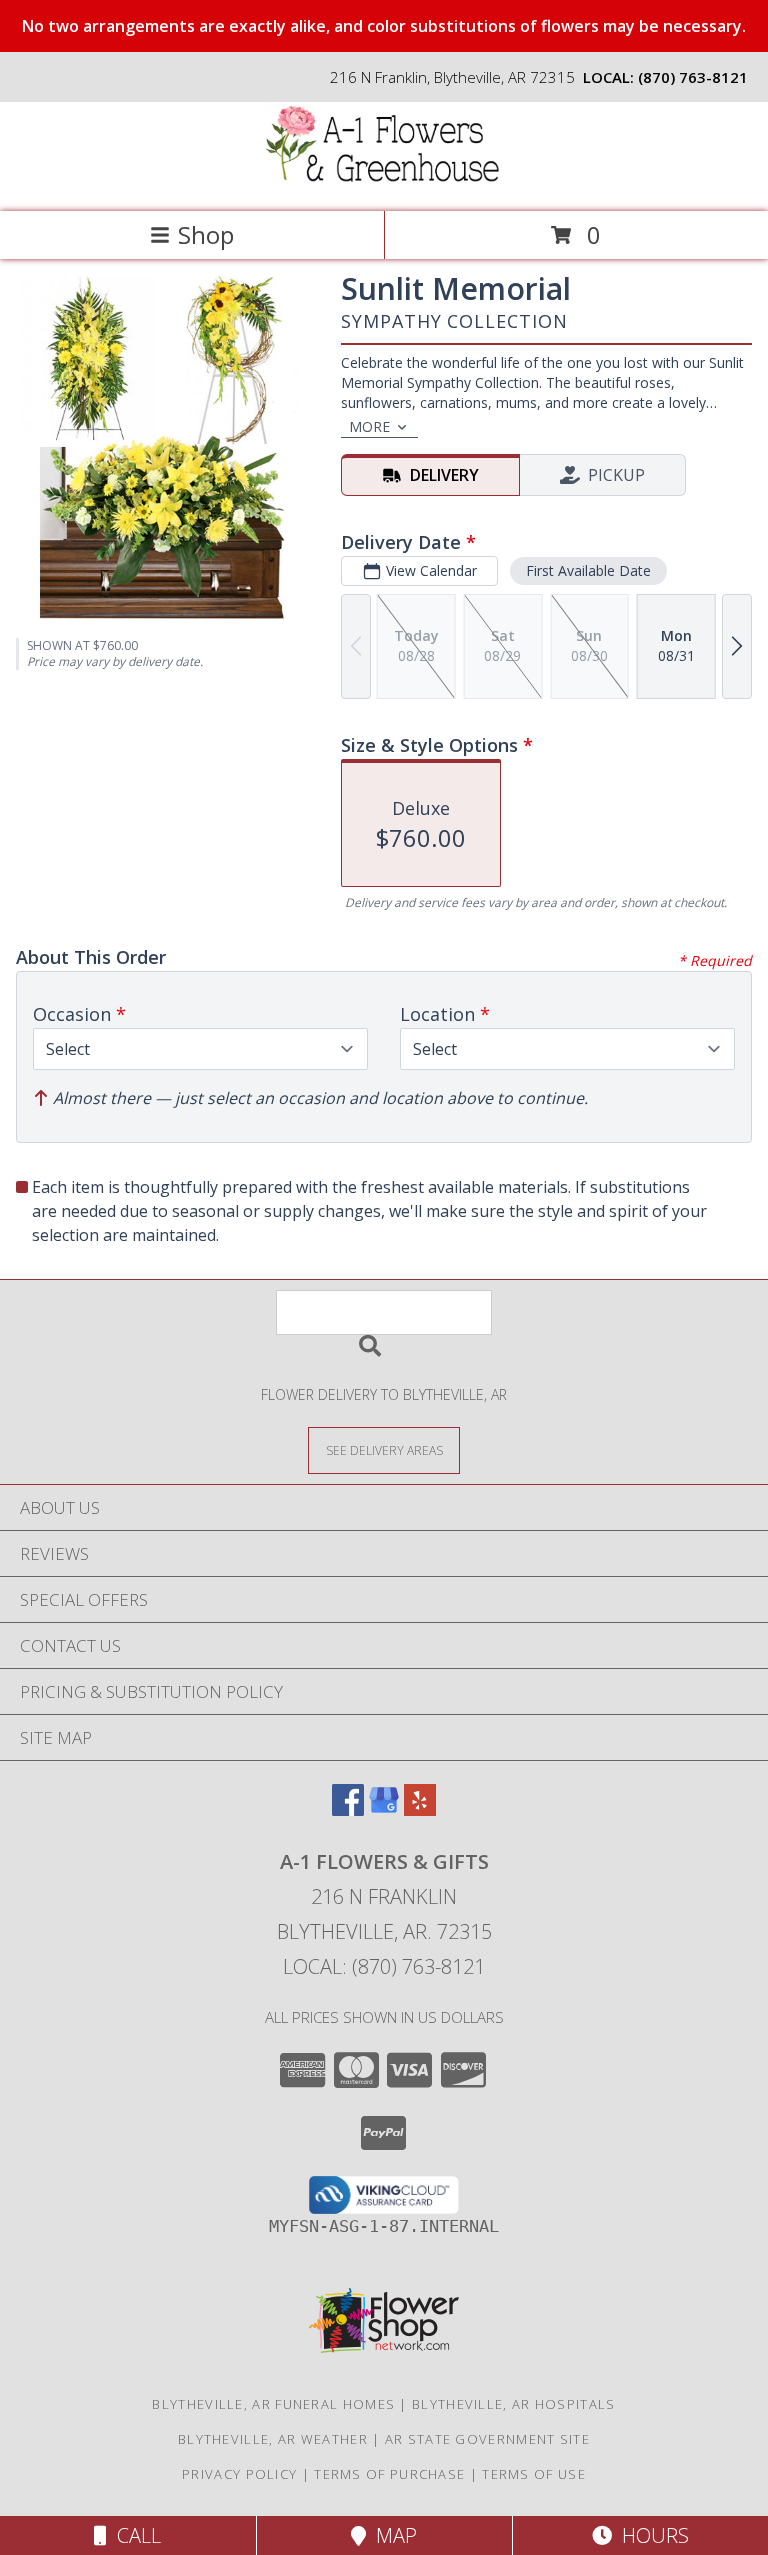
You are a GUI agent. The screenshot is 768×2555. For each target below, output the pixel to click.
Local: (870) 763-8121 (384, 1966)
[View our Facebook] (348, 1809)
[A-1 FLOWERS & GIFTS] (384, 182)
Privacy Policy (239, 2474)
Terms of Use (534, 2474)
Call (134, 2535)
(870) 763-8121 (693, 77)
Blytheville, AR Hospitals (514, 2404)
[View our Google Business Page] (384, 1809)
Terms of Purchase (389, 2474)
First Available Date (588, 570)
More (369, 426)
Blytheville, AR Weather (273, 2439)
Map (391, 2535)
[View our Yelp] (420, 1809)
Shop (206, 234)
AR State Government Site (487, 2439)
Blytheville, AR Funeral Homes (273, 2404)
